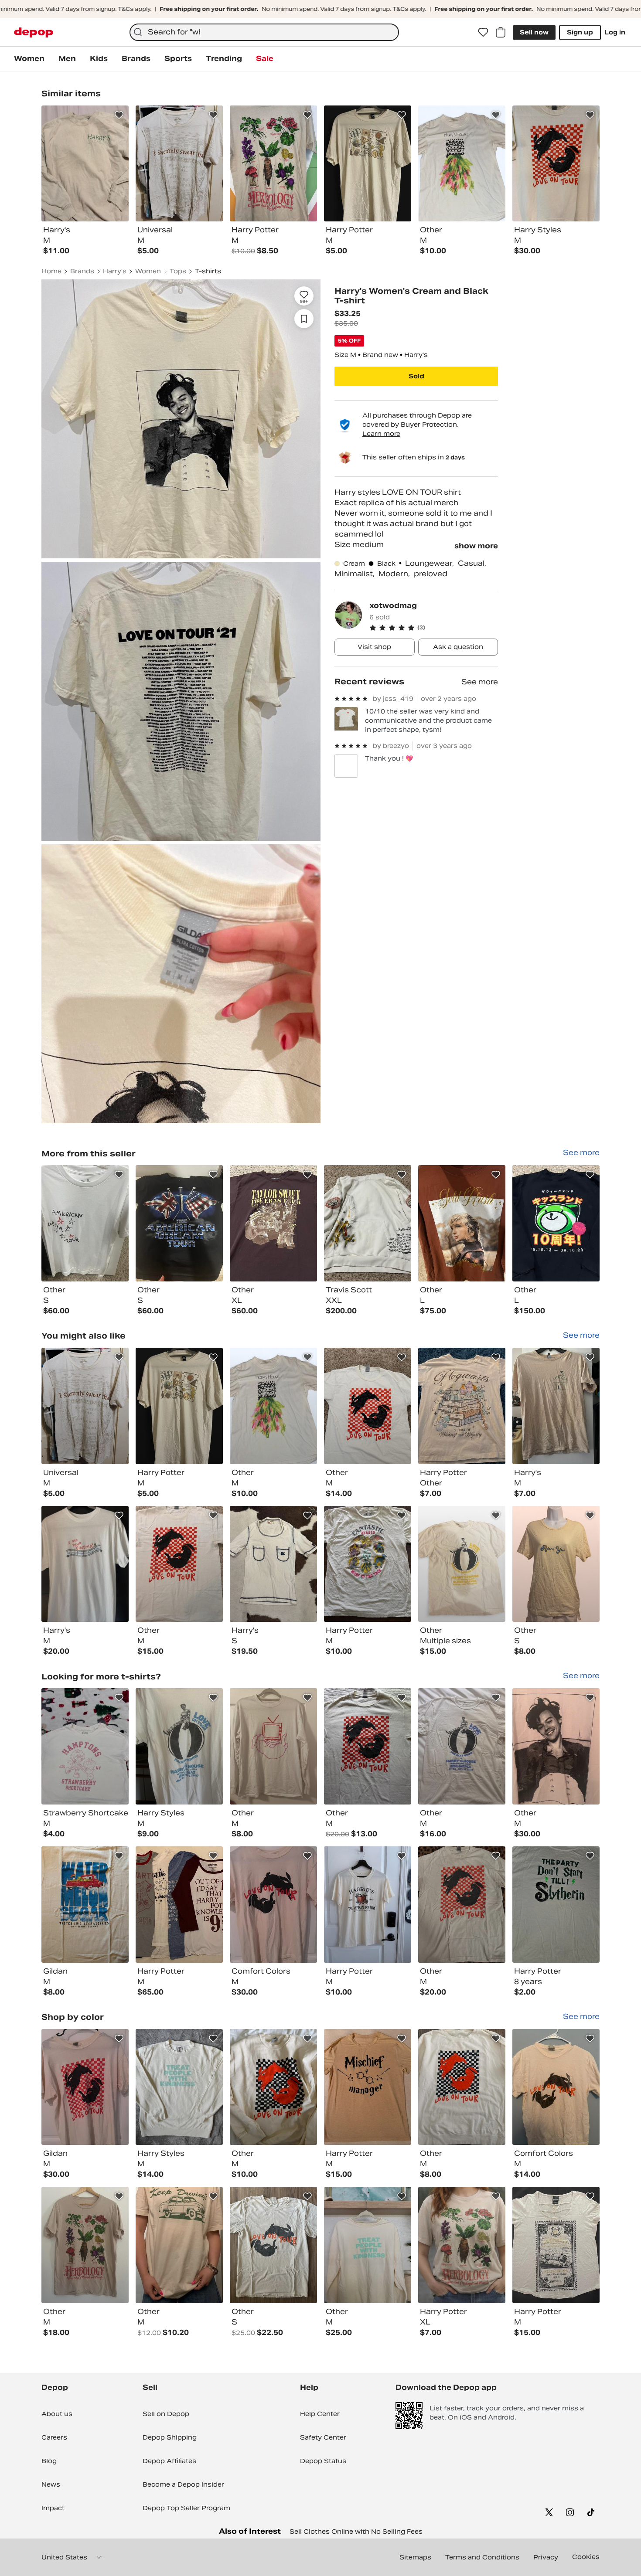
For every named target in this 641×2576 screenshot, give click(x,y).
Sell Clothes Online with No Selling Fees (356, 2532)
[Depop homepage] (34, 32)
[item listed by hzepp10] (368, 1406)
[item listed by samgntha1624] (273, 2087)
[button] (434, 628)
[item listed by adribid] (85, 1905)
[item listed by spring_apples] (556, 2245)
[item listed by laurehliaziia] (273, 1905)
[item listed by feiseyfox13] (462, 2245)
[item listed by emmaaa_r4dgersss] (368, 2245)
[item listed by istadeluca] (273, 1564)
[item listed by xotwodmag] (85, 1223)
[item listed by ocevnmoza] (556, 1406)
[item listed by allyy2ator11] (85, 1564)
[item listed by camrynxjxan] (462, 1905)
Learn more (381, 434)
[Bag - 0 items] (501, 32)
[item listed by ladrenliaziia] (556, 1746)
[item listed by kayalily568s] (85, 1746)
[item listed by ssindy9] (462, 2087)
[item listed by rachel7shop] (179, 2087)
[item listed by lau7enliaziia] (85, 2087)
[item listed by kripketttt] (556, 1564)
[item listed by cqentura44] (556, 1905)
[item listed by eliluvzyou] (273, 2245)
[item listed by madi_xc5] (179, 2245)
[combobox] (264, 32)
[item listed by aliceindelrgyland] (368, 2087)
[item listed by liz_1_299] (85, 1406)
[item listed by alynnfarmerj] (179, 1746)
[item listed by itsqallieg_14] (179, 1905)
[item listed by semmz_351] (273, 1746)
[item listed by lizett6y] (368, 1746)
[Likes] (483, 32)
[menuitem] (29, 59)
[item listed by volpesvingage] (85, 2245)
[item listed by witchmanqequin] (368, 1905)
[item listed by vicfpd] (462, 1564)
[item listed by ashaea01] (179, 1406)
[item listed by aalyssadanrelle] (462, 1746)
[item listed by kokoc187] (462, 1406)
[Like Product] (119, 115)
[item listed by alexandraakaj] (556, 2087)
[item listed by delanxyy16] (273, 1406)
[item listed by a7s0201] (179, 1564)
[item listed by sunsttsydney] (368, 1564)
